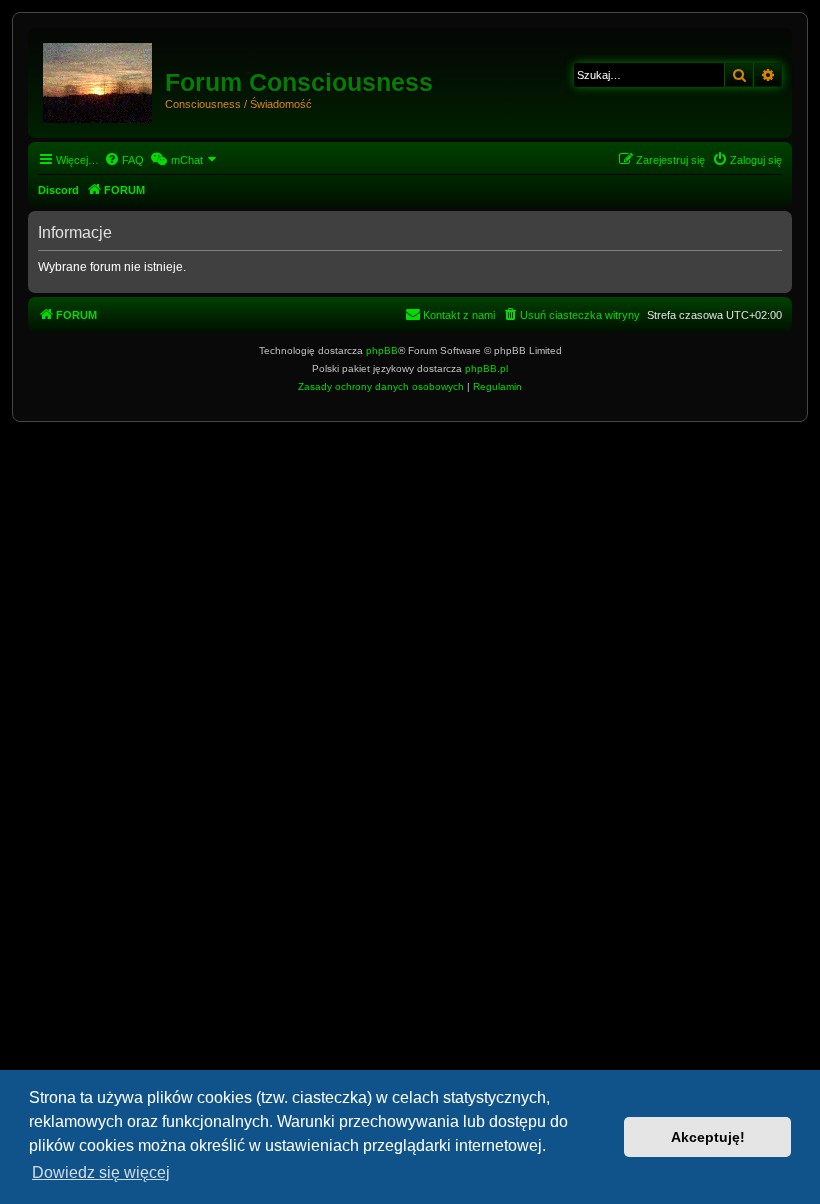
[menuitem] (124, 160)
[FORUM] (99, 79)
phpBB (382, 350)
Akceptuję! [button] (708, 1137)
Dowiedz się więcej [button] (101, 1172)
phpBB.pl (486, 368)
